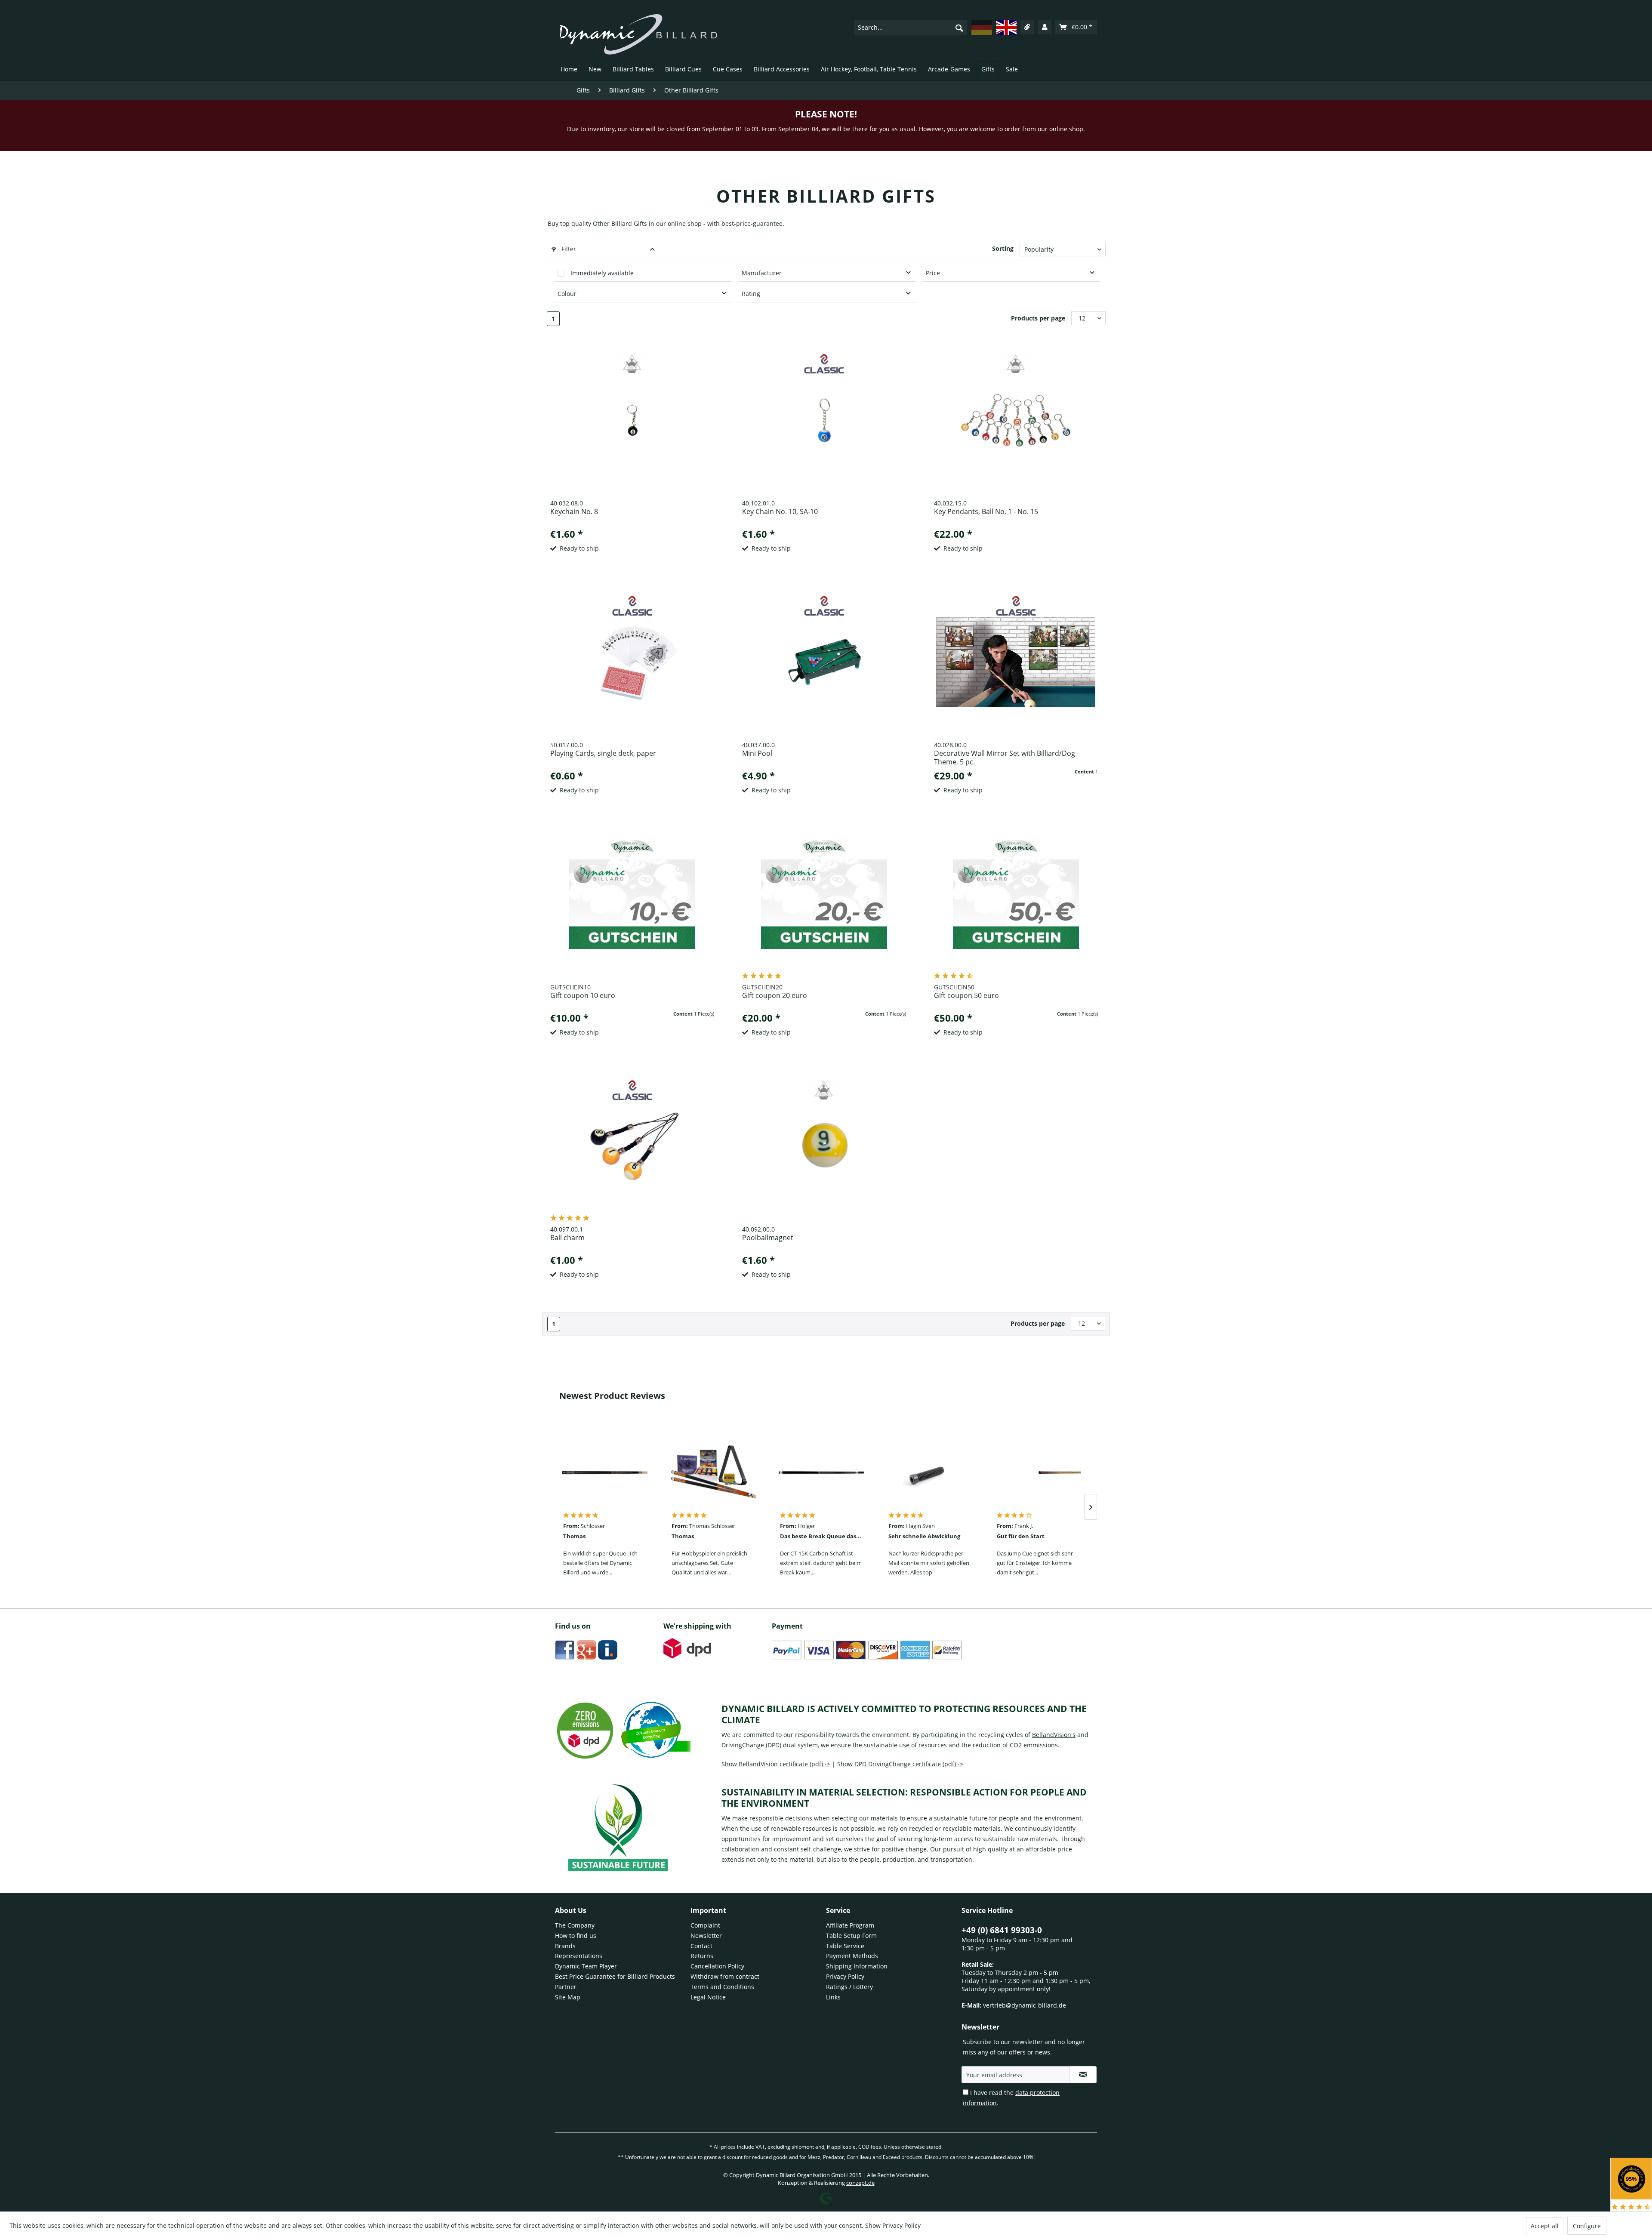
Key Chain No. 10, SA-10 (780, 512)
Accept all (1545, 2226)
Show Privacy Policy (893, 2225)
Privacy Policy (845, 1976)
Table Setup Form (851, 1936)
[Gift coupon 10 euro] (633, 904)
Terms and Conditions (722, 1987)
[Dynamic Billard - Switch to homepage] (638, 34)
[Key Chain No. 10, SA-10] (824, 420)
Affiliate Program (850, 1925)
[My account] (1045, 27)
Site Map (568, 1997)
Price (933, 273)
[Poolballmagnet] (824, 1146)
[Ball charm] (633, 1146)
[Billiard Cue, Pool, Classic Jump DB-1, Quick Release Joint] (1038, 1472)
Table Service (845, 1946)
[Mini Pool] (824, 662)
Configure (1587, 2226)
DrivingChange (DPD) (751, 1745)
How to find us (576, 1936)
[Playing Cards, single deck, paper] (633, 662)
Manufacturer (762, 273)
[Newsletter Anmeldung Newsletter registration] (1083, 2075)
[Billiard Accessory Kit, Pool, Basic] (713, 1472)
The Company (575, 1925)
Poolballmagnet (768, 1238)
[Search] (959, 28)
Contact (701, 1946)
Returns (702, 1956)
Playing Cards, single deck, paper (603, 753)
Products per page (1038, 318)
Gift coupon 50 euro (966, 996)
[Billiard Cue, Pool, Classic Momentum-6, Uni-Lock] (604, 1472)
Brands (565, 1946)
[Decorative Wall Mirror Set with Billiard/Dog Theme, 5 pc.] (1016, 662)
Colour (567, 294)
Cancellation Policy (717, 1966)
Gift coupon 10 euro (583, 996)
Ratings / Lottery (849, 1987)
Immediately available (602, 273)
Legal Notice (708, 1997)
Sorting (1003, 248)
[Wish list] (1027, 27)
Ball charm (567, 1238)
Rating (751, 294)
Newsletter (706, 1936)
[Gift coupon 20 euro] (824, 904)
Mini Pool (757, 753)
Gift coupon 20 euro (775, 996)
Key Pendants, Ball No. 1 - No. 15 (986, 512)
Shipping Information (857, 1966)
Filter (568, 249)
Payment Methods (852, 1956)
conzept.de (860, 2183)
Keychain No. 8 (574, 512)
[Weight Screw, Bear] (930, 1472)
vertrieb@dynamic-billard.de (1025, 2005)
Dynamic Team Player (586, 1966)
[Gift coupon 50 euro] (1016, 904)
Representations (579, 1956)
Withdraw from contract (725, 1976)
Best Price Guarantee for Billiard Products (615, 1976)
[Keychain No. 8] (633, 420)
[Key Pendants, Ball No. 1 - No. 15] (1016, 420)
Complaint (705, 1925)
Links (833, 1997)
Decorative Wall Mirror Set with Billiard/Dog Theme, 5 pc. (1005, 758)
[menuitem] (911, 27)
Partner (566, 1987)
